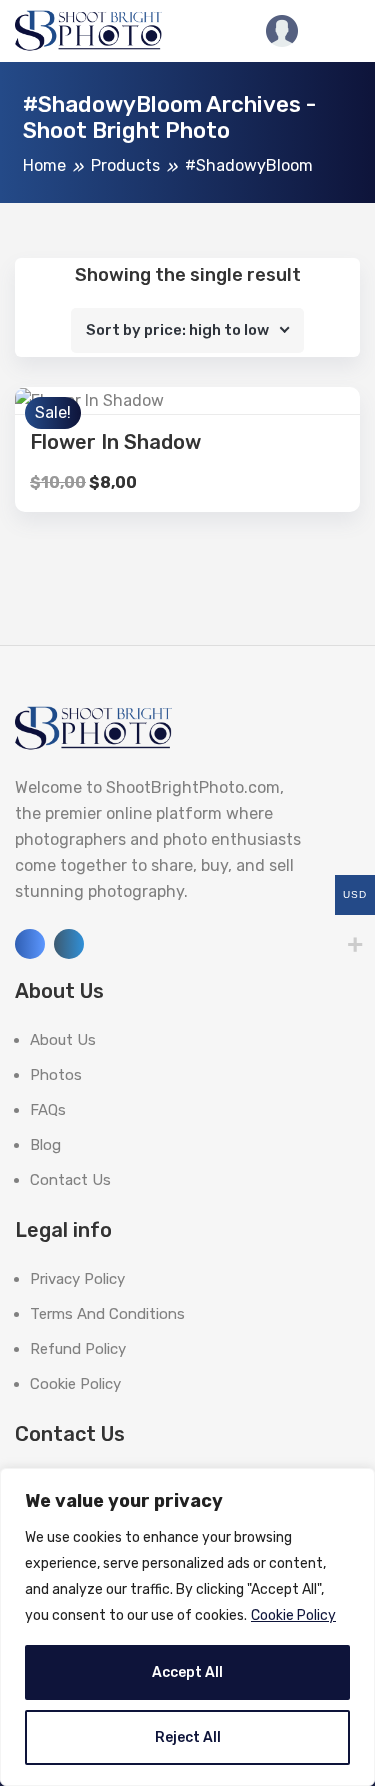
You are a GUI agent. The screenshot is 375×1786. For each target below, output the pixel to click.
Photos (56, 1075)
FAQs (48, 1110)
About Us (63, 1040)
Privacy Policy (77, 1279)
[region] (187, 1627)
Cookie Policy (293, 1615)
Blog (45, 1145)
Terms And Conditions (107, 1314)
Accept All (187, 1672)
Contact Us (70, 1180)
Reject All (188, 1737)
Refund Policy (78, 1349)
